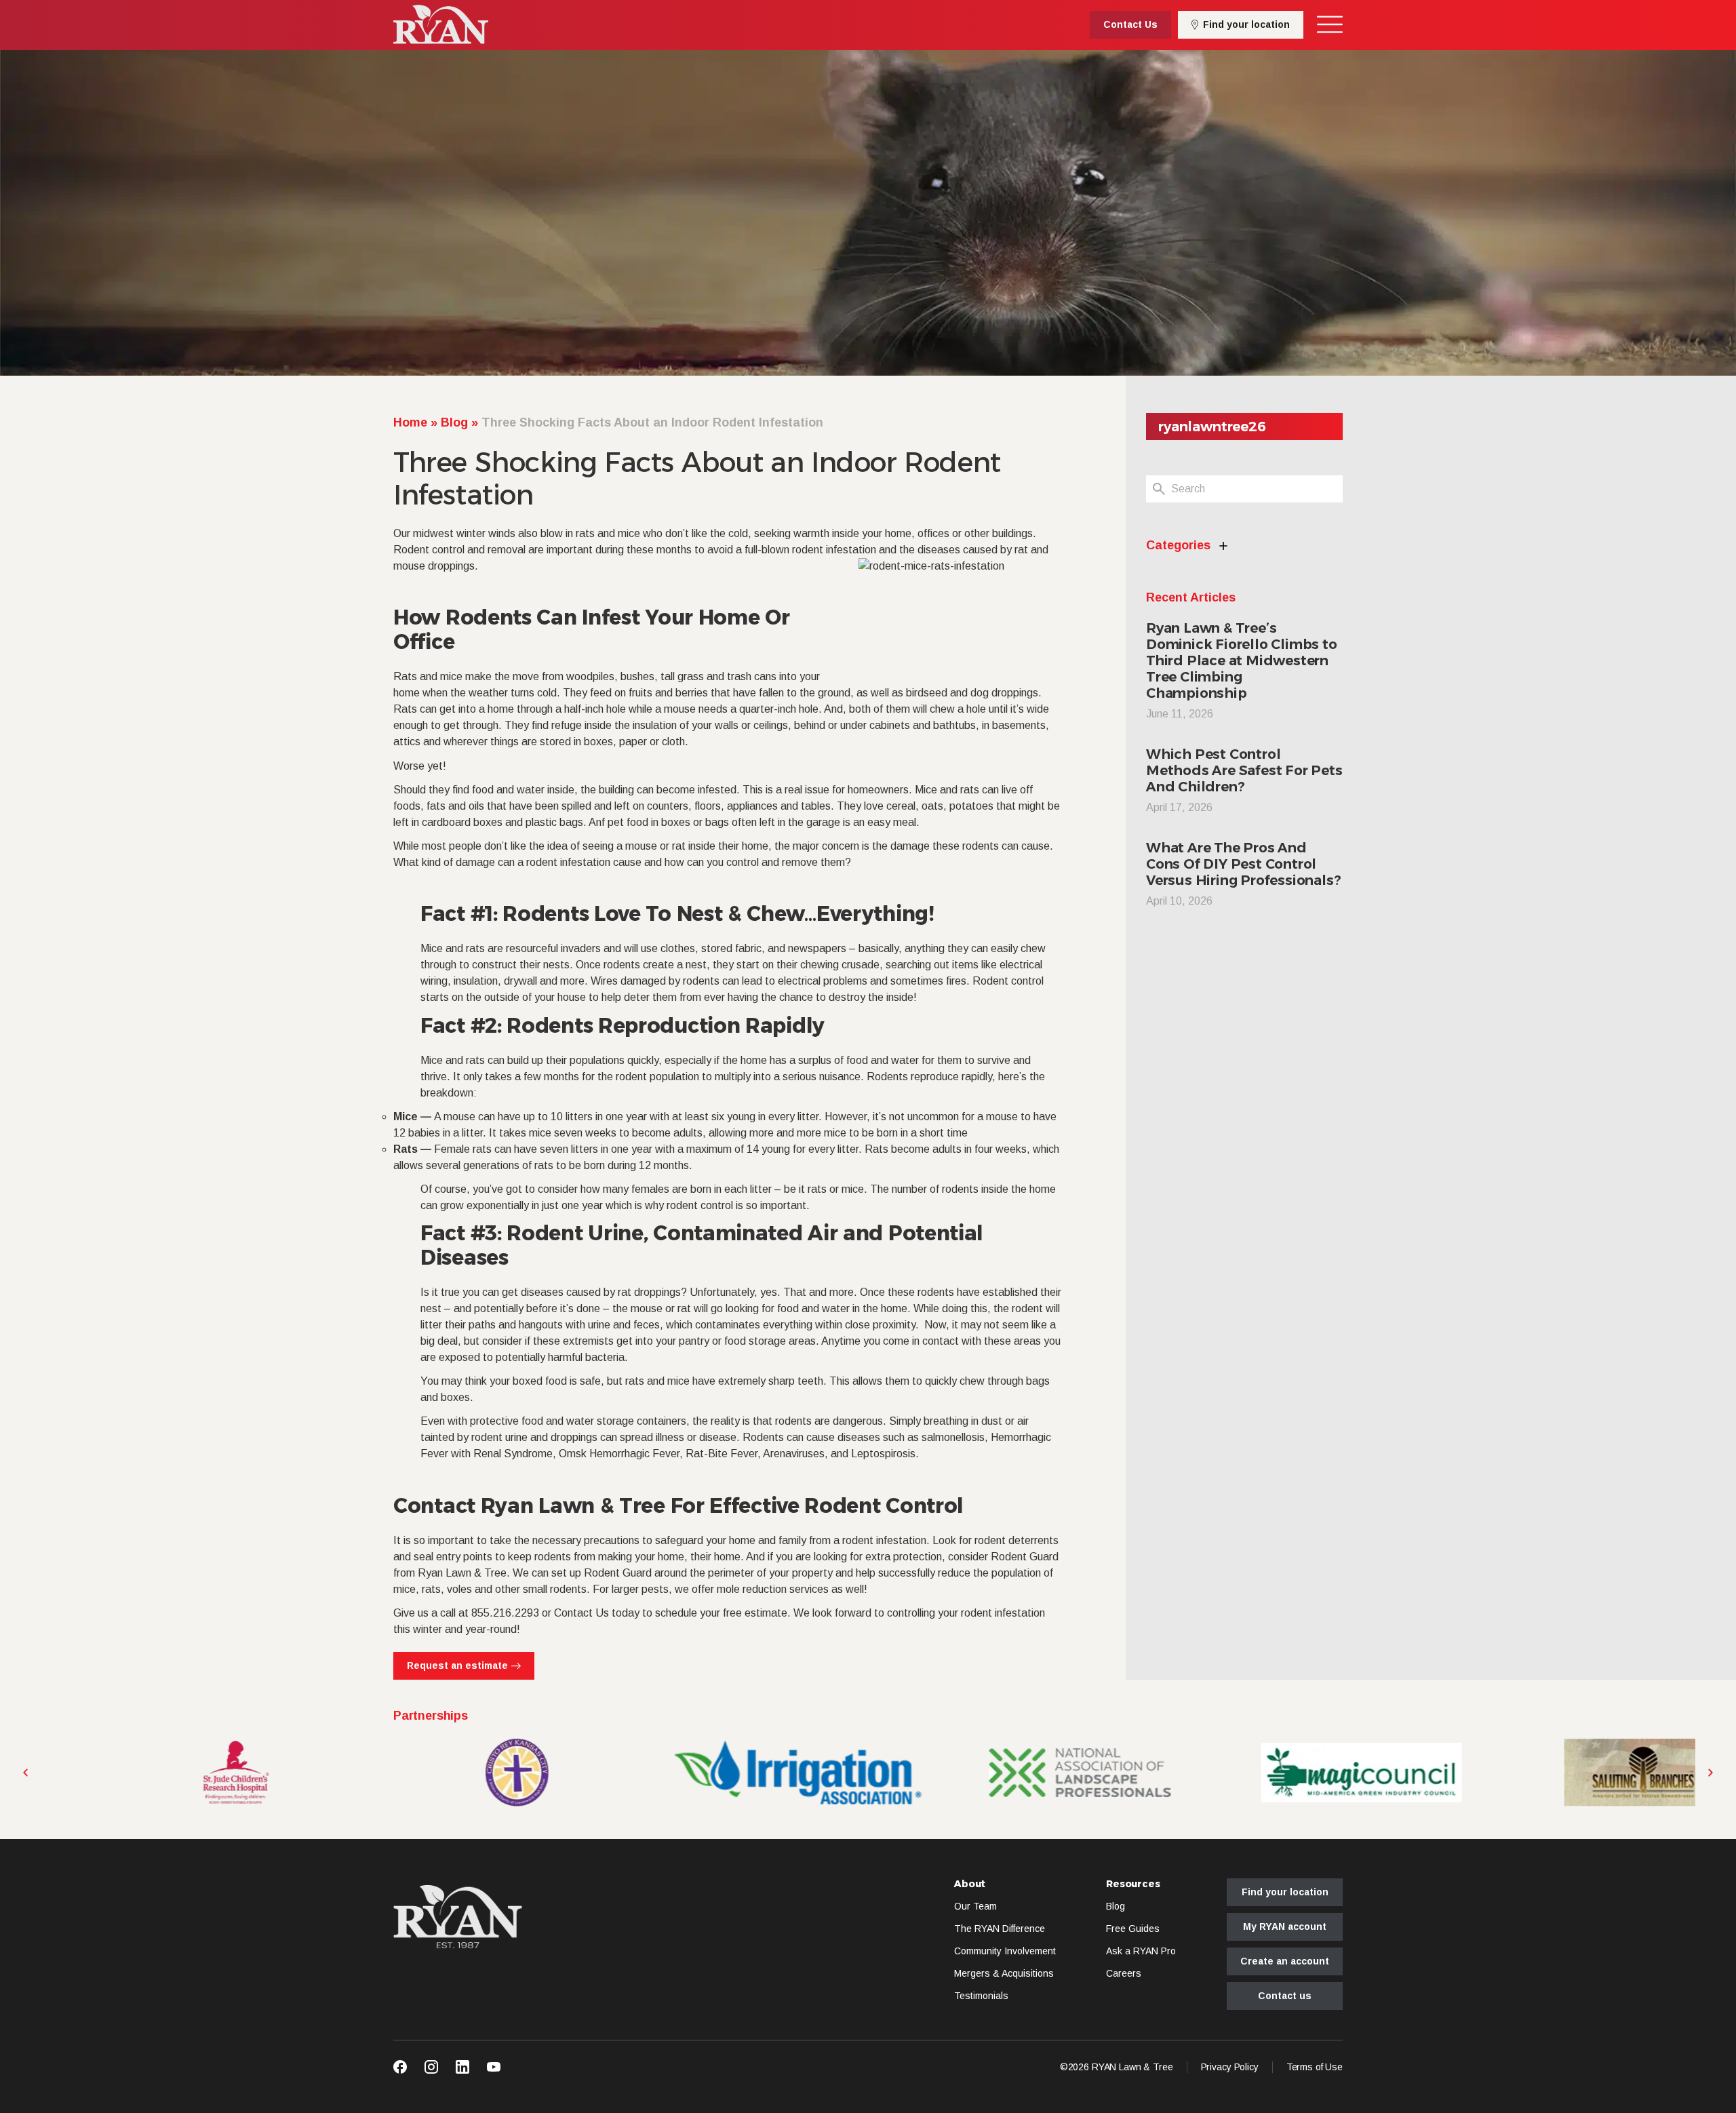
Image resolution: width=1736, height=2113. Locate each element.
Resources (1133, 1884)
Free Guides (1133, 1929)
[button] (25, 1773)
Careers (1124, 1973)
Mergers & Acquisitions (1004, 1973)
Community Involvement (1005, 1951)
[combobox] (1257, 489)
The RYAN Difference (1000, 1929)
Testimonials (981, 1996)
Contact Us (581, 1613)
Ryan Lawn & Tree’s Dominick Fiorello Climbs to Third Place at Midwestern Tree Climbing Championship (1242, 660)
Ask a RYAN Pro (1141, 1951)
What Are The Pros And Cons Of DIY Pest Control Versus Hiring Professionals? (1243, 864)
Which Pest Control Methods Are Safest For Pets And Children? (1244, 770)
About (970, 1884)
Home (410, 422)
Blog (454, 422)
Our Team (975, 1906)
